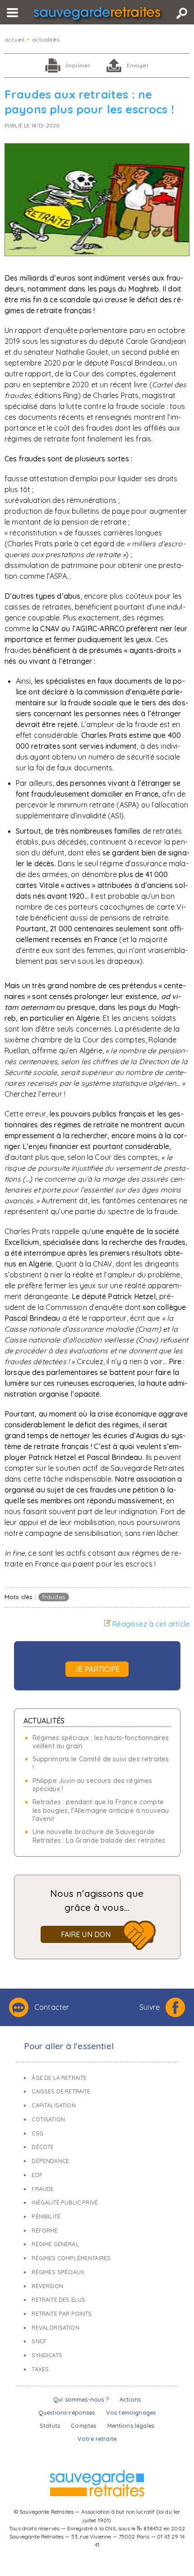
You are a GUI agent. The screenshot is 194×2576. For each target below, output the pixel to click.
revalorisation (55, 2328)
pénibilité (46, 2217)
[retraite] (97, 15)
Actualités (44, 1721)
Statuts (50, 2426)
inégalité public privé (65, 2203)
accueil (14, 40)
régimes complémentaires (71, 2258)
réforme (45, 2231)
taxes (40, 2369)
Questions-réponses (67, 2412)
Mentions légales (131, 2426)
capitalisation (53, 2105)
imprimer (78, 65)
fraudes (54, 1597)
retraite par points (62, 2314)
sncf (39, 2341)
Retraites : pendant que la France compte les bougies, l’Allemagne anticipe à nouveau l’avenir (101, 1810)
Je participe (97, 1669)
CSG (37, 2133)
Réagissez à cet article (151, 1624)
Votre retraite (97, 2439)
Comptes (83, 2426)
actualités (46, 40)
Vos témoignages (131, 2412)
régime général (55, 2244)
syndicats (47, 2355)
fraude (43, 2189)
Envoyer (138, 65)
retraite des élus (58, 2300)
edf (37, 2175)
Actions (130, 2399)
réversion (47, 2286)
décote (43, 2147)
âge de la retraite (59, 2078)
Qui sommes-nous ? (81, 2399)
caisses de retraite (61, 2091)
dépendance (50, 2161)
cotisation (48, 2119)
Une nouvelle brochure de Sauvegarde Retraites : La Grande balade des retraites (99, 1836)
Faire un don (86, 1934)
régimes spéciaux (58, 2272)
